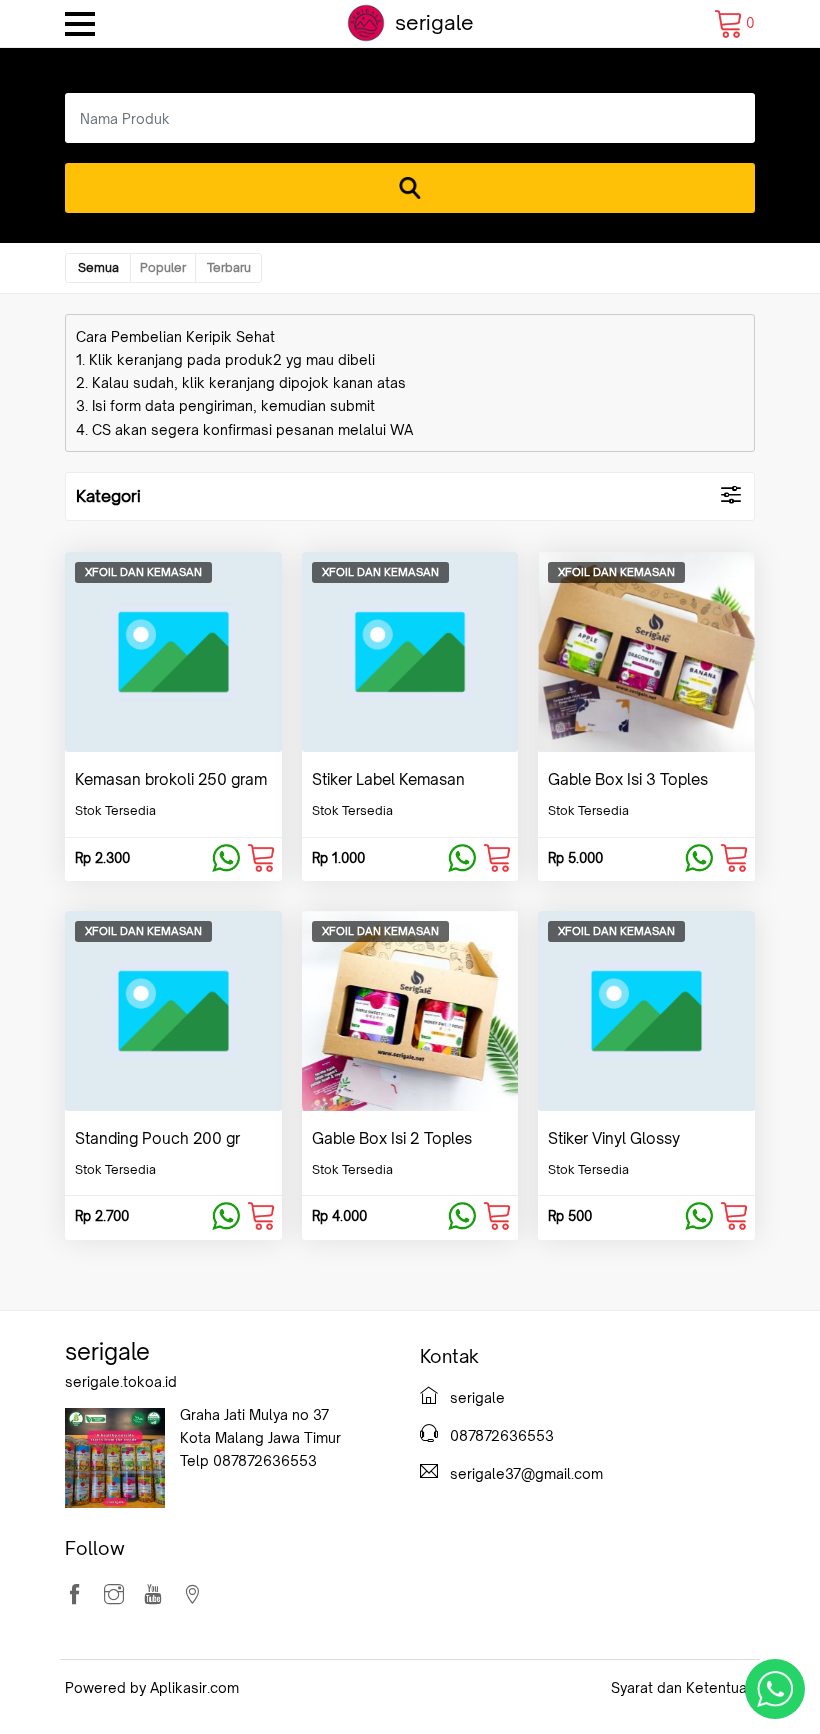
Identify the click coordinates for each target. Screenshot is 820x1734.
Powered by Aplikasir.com (152, 1687)
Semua (98, 267)
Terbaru (229, 267)
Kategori (108, 496)
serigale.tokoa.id (121, 1381)
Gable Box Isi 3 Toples (628, 779)
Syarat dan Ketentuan (683, 1687)
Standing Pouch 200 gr (157, 1138)
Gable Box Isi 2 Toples (392, 1138)
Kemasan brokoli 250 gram (171, 779)
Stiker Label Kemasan (388, 779)
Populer (163, 267)
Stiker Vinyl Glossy (614, 1138)
